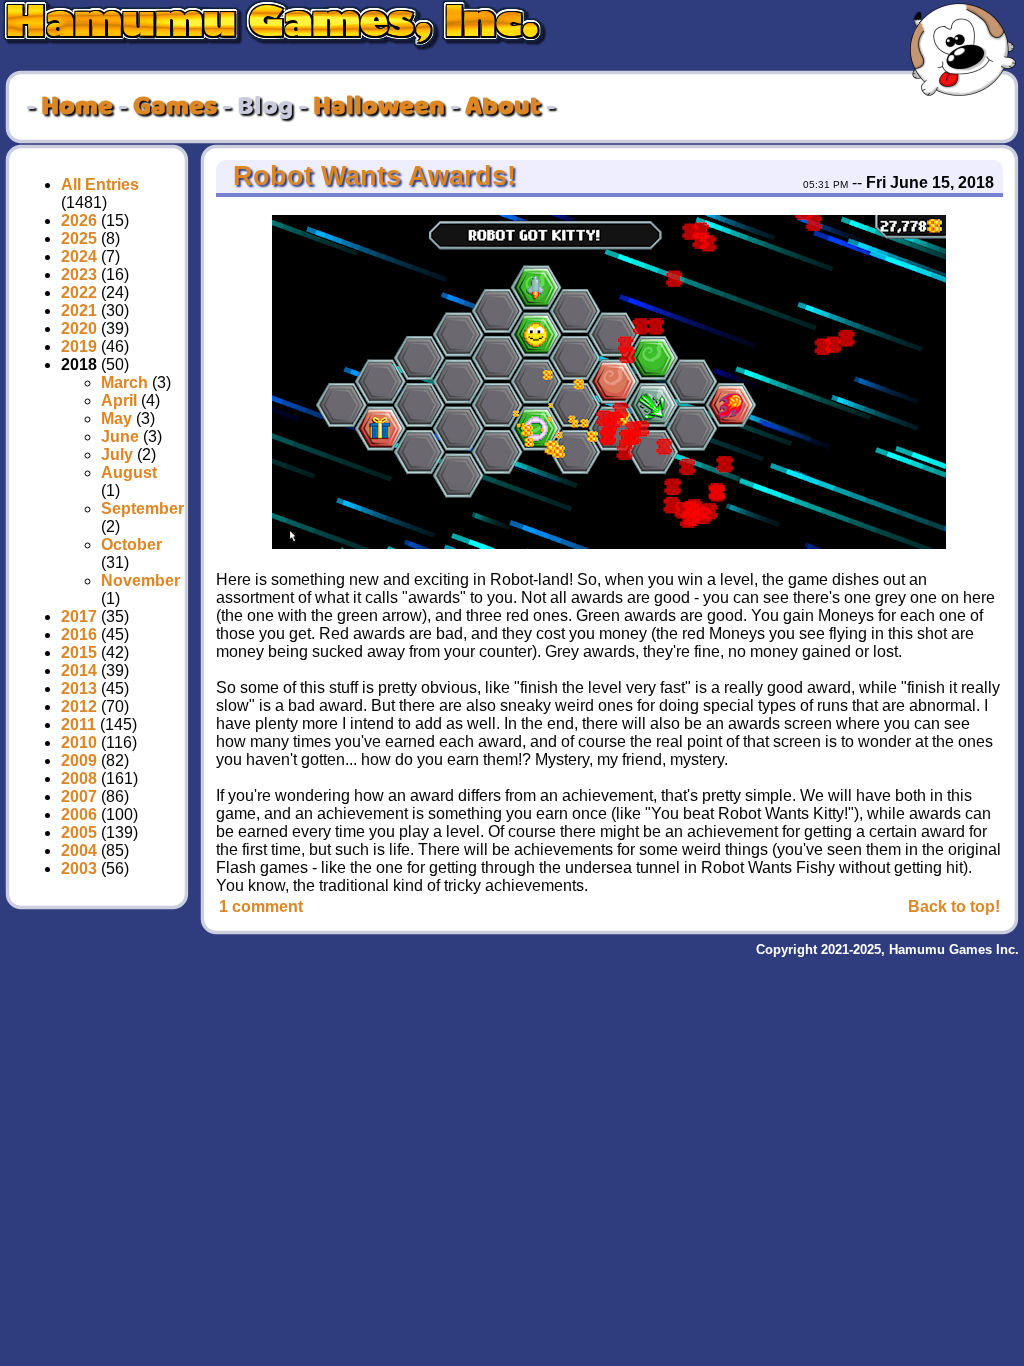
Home (77, 107)
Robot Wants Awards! (370, 176)
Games (175, 107)
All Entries (100, 184)
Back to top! (954, 906)
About (503, 107)
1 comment (261, 906)
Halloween (379, 107)
